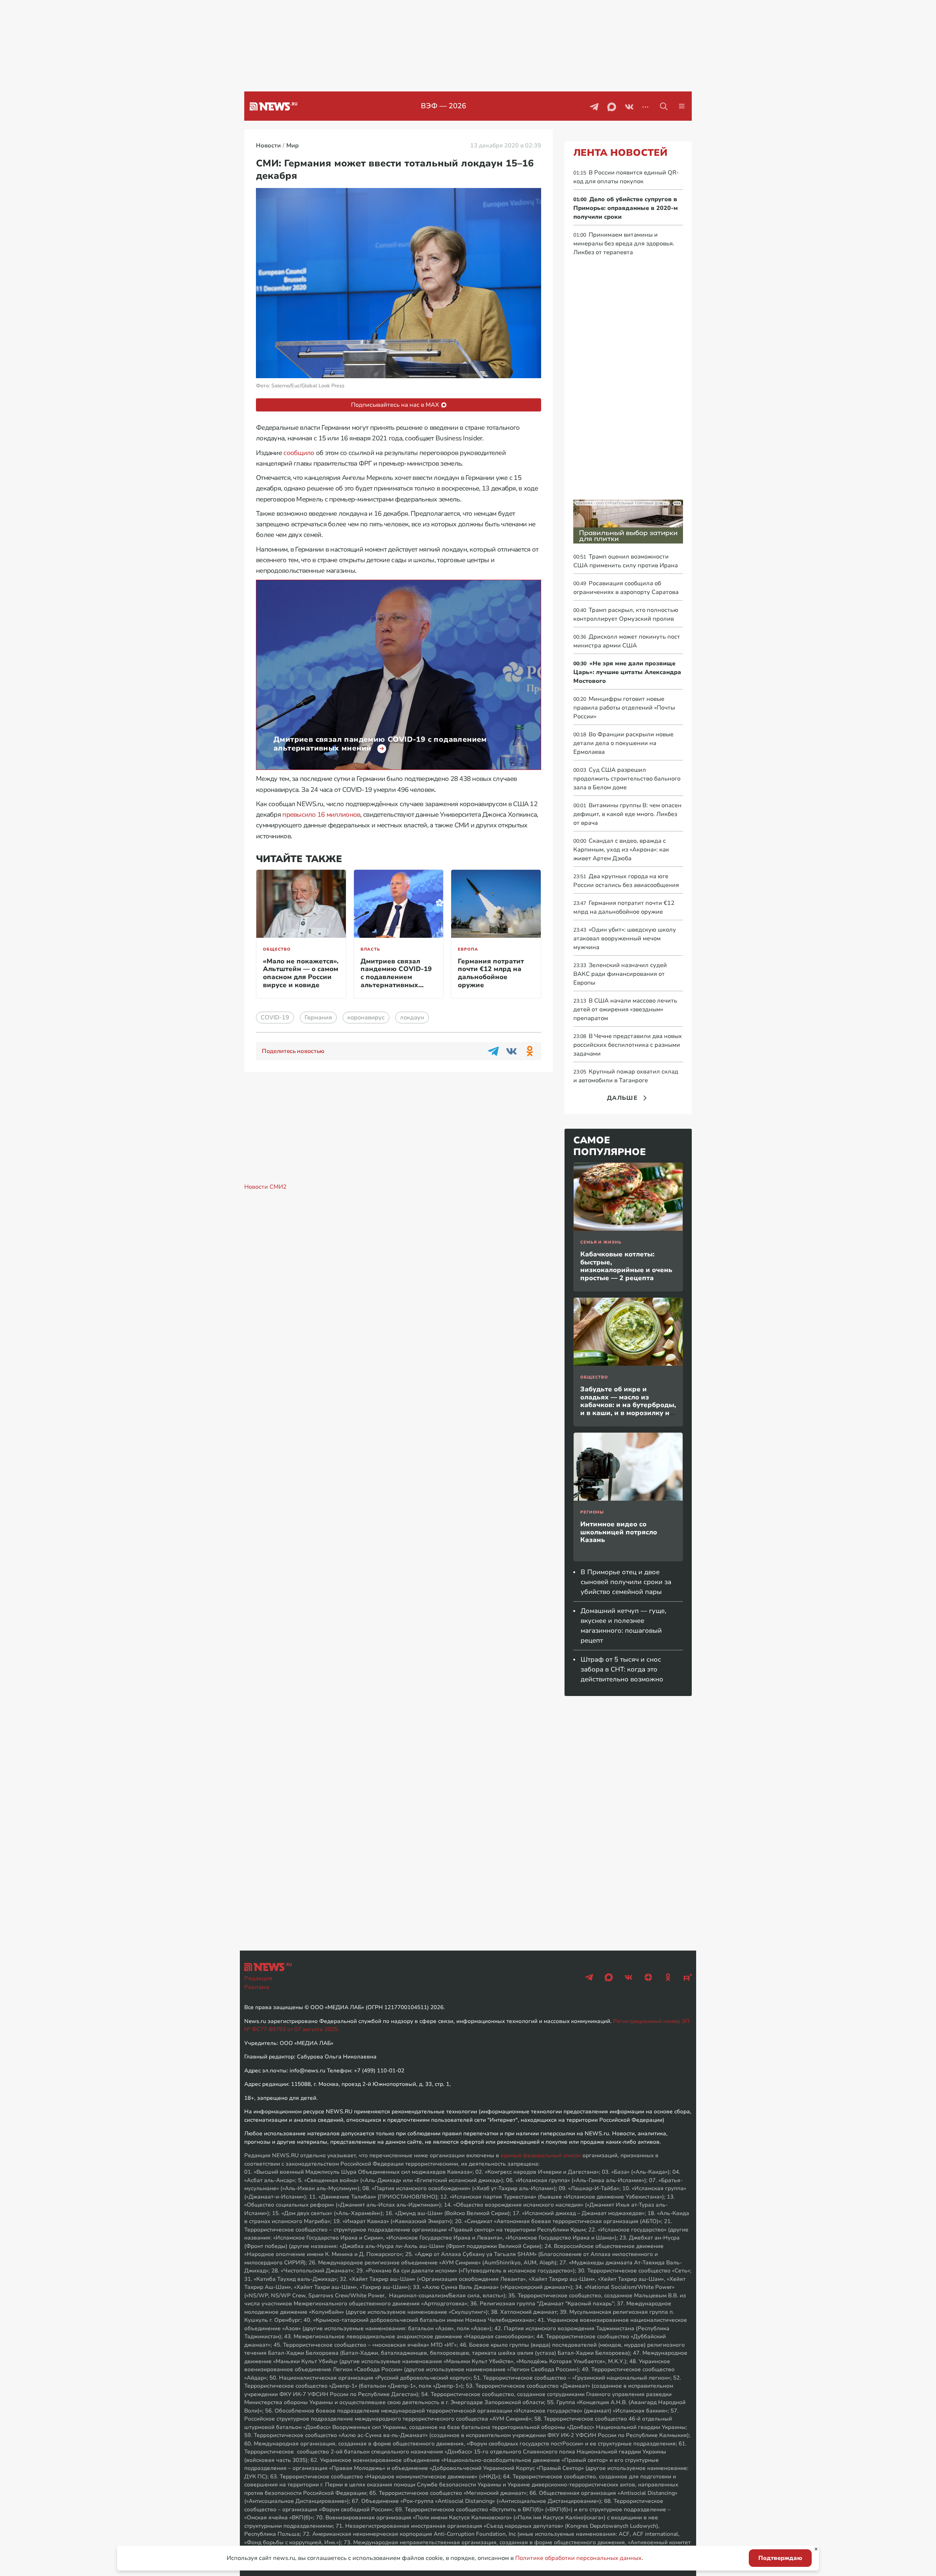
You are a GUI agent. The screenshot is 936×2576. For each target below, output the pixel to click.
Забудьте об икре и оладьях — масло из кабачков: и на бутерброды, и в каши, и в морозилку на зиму (628, 1405)
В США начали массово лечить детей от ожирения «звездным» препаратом (625, 1009)
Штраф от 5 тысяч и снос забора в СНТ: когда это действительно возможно (622, 1669)
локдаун (412, 1018)
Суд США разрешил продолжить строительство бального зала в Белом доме (627, 779)
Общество (277, 949)
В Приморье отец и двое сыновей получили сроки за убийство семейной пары (626, 1582)
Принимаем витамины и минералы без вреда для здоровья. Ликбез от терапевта (624, 244)
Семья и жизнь (601, 1242)
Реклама (257, 1987)
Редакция (258, 1978)
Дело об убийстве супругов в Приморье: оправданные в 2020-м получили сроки (626, 208)
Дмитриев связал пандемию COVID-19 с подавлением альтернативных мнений (396, 977)
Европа (468, 949)
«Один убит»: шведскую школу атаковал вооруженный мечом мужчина (625, 939)
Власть (370, 949)
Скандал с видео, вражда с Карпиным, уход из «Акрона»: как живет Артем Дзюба (621, 850)
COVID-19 (275, 1018)
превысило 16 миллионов (321, 815)
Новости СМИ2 (265, 1187)
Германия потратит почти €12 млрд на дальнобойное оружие (491, 973)
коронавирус (366, 1018)
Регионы (592, 1512)
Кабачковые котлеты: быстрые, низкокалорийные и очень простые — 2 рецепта (626, 1266)
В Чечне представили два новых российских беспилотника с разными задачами (628, 1045)
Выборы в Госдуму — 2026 (444, 106)
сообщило (299, 453)
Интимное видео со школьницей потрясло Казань (619, 1532)
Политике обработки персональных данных (578, 2558)
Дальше (622, 1098)
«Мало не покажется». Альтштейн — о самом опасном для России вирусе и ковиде (301, 973)
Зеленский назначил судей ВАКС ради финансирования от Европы (620, 974)
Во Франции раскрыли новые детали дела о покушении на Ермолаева (623, 743)
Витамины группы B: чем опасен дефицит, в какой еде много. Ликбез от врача (627, 814)
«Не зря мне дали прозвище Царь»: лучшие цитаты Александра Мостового (627, 672)
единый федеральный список (541, 2155)
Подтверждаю (780, 2558)
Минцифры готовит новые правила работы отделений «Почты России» (624, 708)
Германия (318, 1018)
